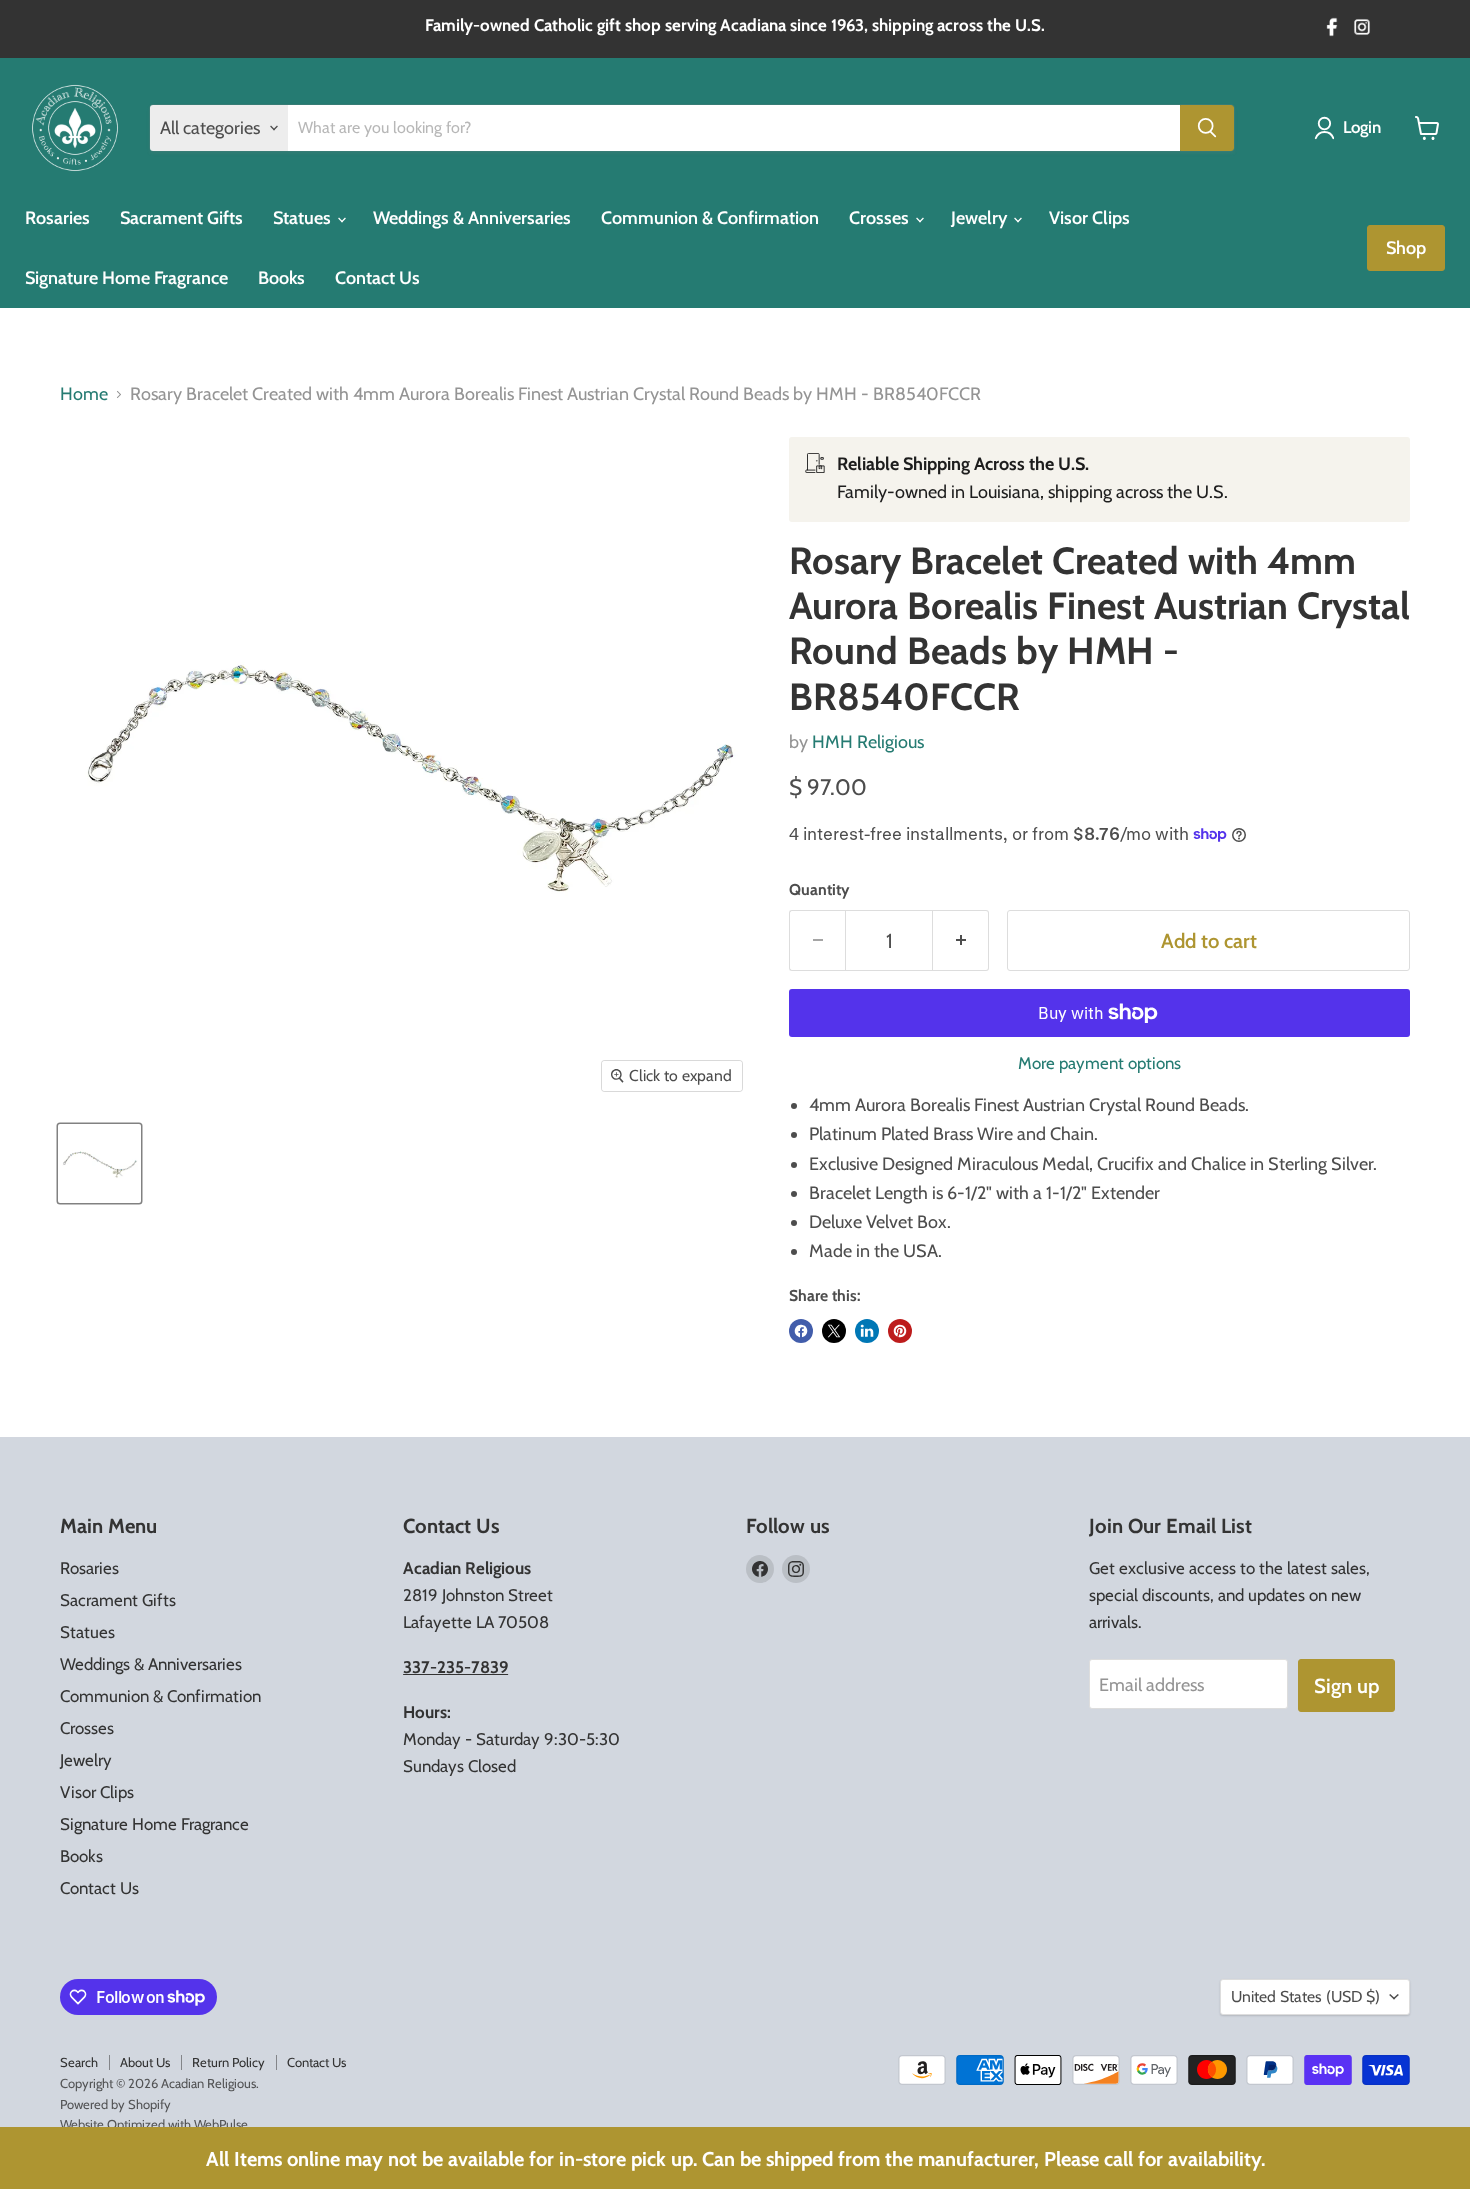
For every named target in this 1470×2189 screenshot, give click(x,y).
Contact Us (377, 278)
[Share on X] (834, 1331)
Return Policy (228, 2062)
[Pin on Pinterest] (900, 1331)
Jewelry (981, 218)
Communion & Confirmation (710, 218)
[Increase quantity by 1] (961, 940)
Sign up (1346, 1685)
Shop (1406, 248)
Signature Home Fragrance (126, 278)
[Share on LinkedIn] (867, 1331)
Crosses (881, 218)
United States (1305, 1996)
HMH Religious (868, 742)
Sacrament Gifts (181, 218)
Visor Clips (1089, 218)
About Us (145, 2062)
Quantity (819, 890)
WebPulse (221, 2124)
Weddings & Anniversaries (472, 218)
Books (281, 278)
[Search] (1207, 128)
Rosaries (57, 218)
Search (79, 2062)
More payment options (1099, 1063)
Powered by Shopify (115, 2104)
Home (84, 394)
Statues (304, 218)
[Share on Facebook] (801, 1331)
